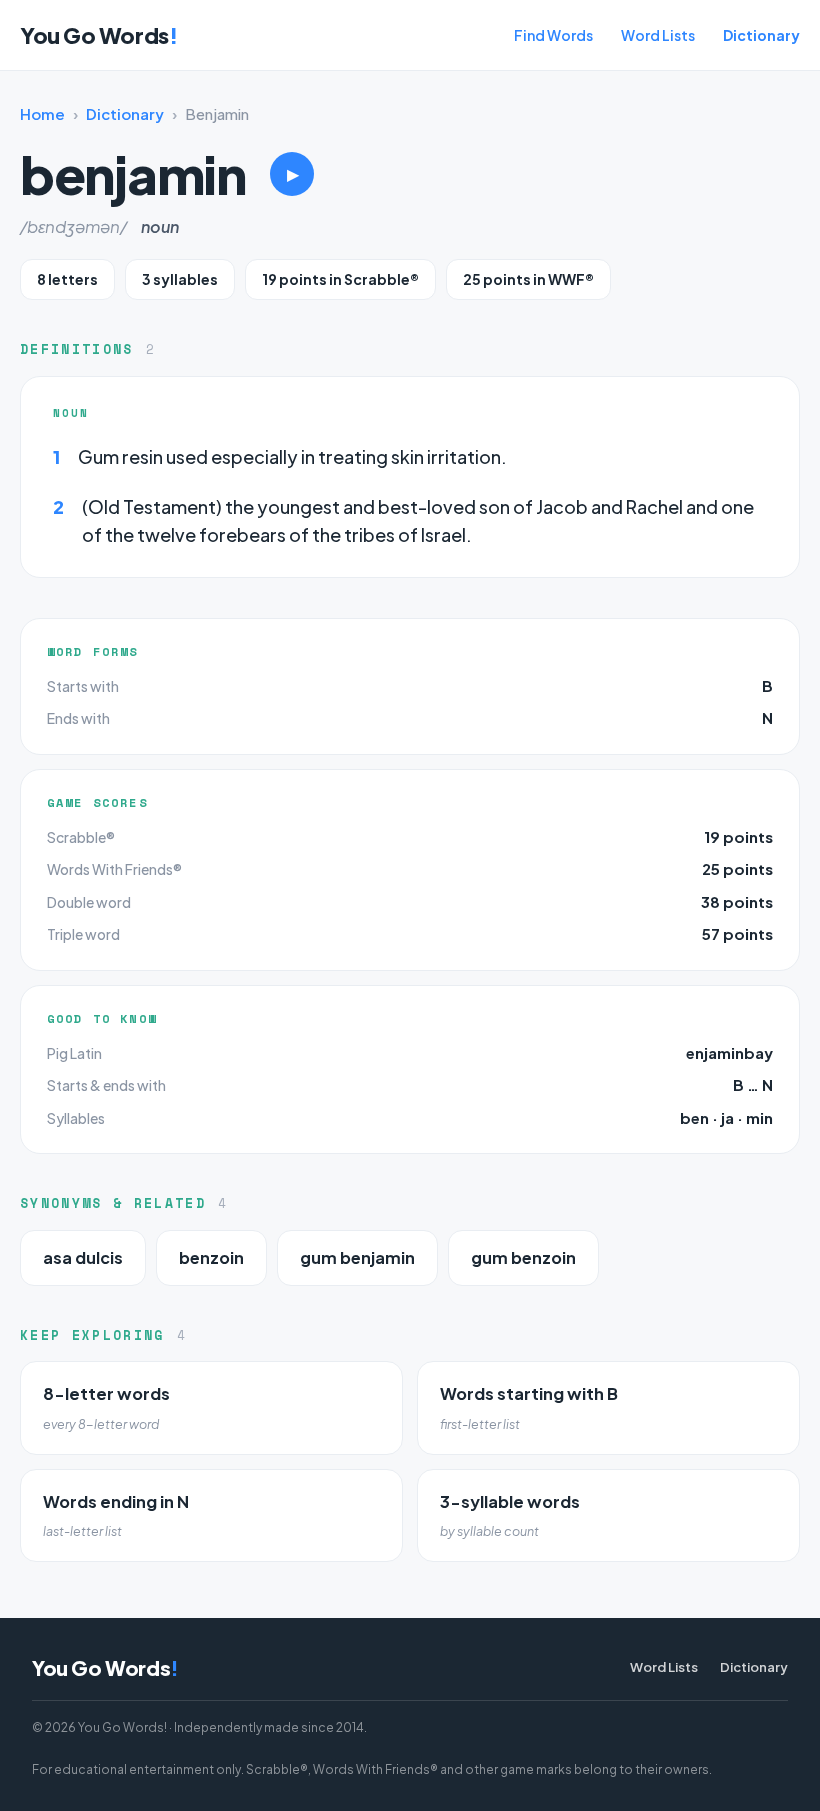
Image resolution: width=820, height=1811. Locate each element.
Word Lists (658, 35)
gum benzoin (523, 1257)
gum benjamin (357, 1257)
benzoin (211, 1257)
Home (42, 113)
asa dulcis (83, 1257)
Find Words (553, 35)
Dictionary (761, 35)
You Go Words (98, 35)
